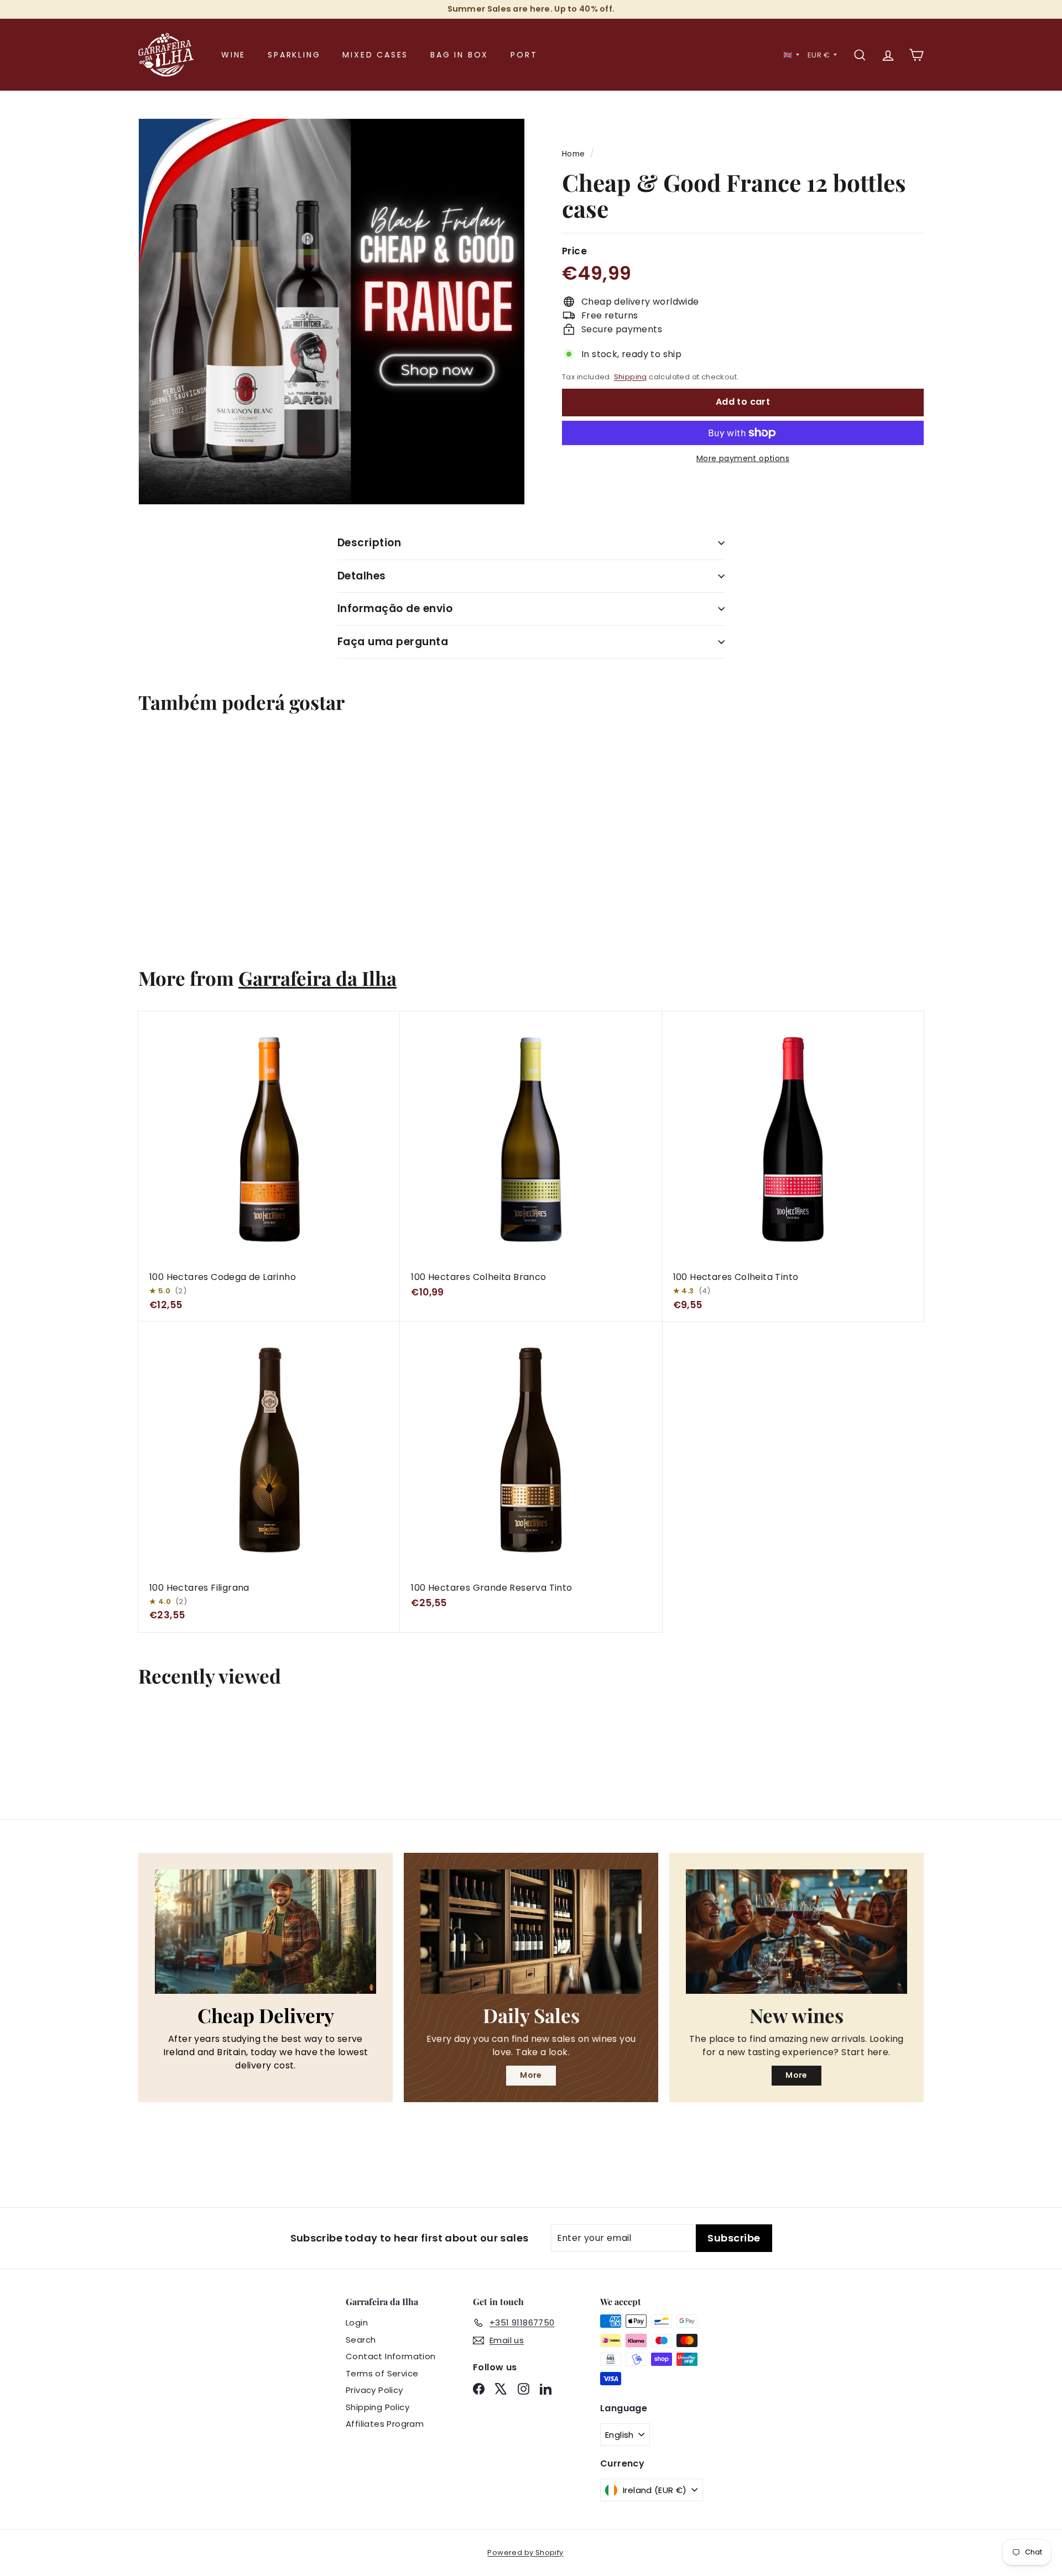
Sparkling (294, 55)
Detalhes (362, 576)
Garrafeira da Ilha (317, 978)
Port (524, 55)
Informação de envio (395, 608)
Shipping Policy (378, 2407)
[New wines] (796, 1931)
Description (369, 543)
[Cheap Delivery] (265, 1931)
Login (357, 2322)
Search (361, 2340)
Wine (233, 55)
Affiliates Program (385, 2424)
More (531, 2075)
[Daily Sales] (531, 1931)
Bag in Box (459, 55)
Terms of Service (382, 2373)
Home (574, 154)
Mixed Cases (375, 55)
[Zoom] (332, 312)
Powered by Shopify (525, 2553)
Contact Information (391, 2356)
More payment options (743, 458)
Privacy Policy (374, 2390)
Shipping (631, 377)
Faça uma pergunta (393, 642)
